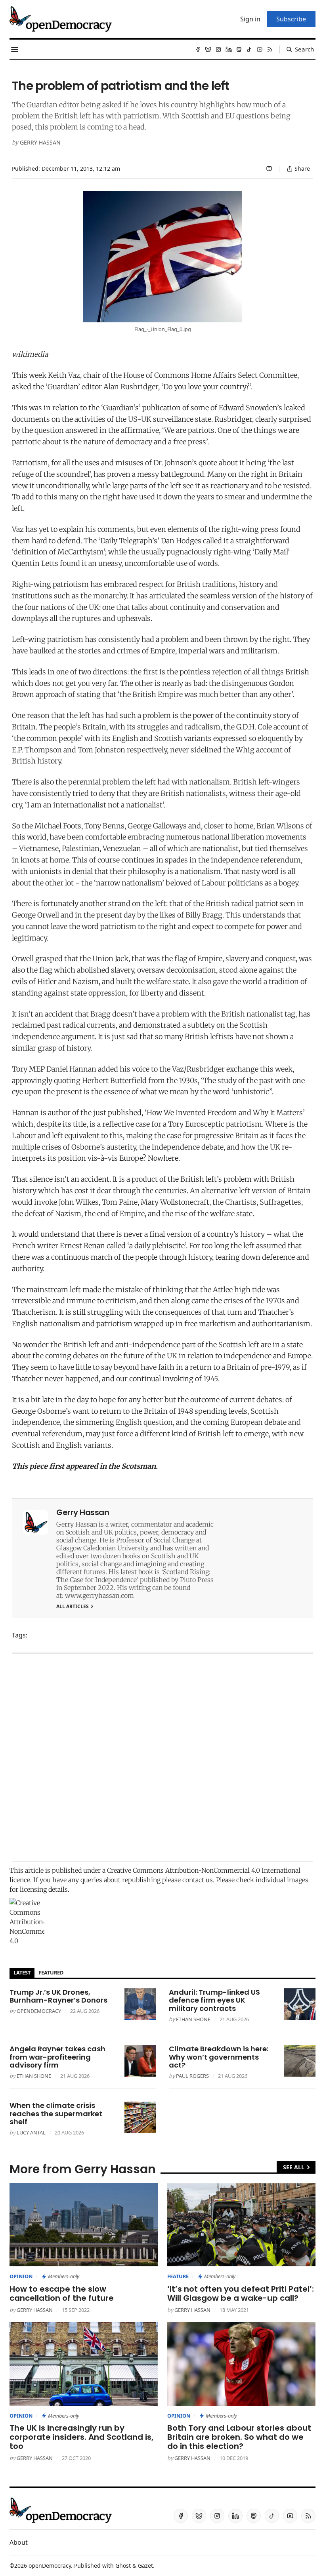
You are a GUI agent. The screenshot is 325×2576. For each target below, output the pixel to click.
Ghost (123, 2566)
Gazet (145, 2566)
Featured (51, 1972)
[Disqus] (162, 1757)
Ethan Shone (193, 2019)
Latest (22, 1972)
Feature (178, 2276)
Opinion (21, 2276)
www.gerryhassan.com (99, 1595)
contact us (198, 1880)
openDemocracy (39, 2011)
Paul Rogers (192, 2076)
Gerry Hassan (40, 142)
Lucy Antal (31, 2132)
